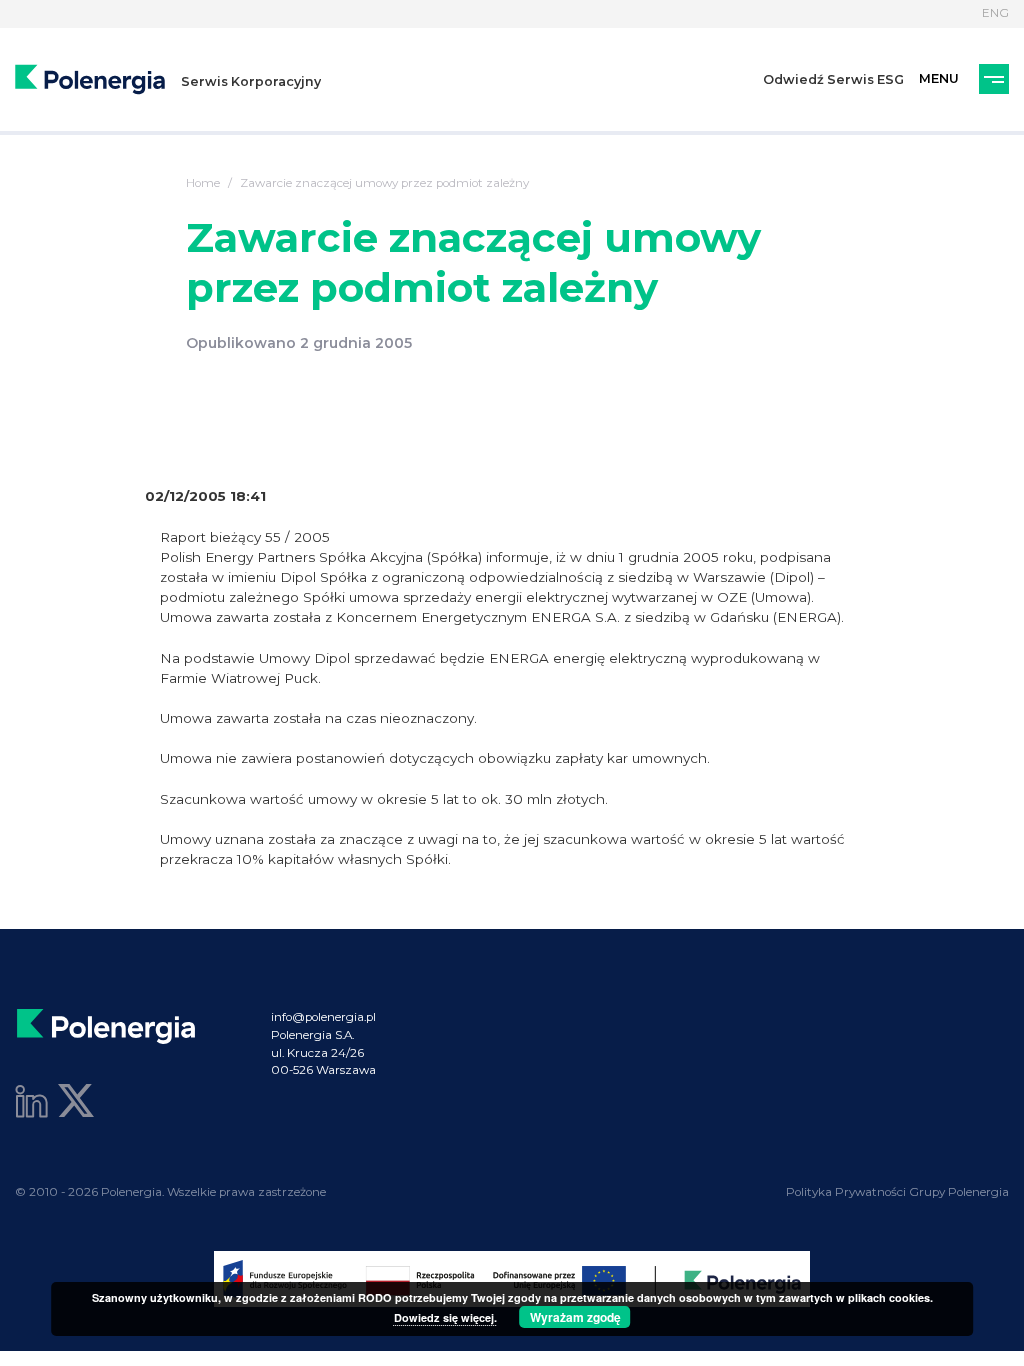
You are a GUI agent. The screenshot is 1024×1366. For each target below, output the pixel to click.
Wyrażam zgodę (575, 1317)
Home (203, 183)
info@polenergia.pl (323, 1017)
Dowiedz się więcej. (445, 1317)
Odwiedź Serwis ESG (833, 79)
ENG (995, 13)
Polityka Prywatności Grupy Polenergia (897, 1192)
